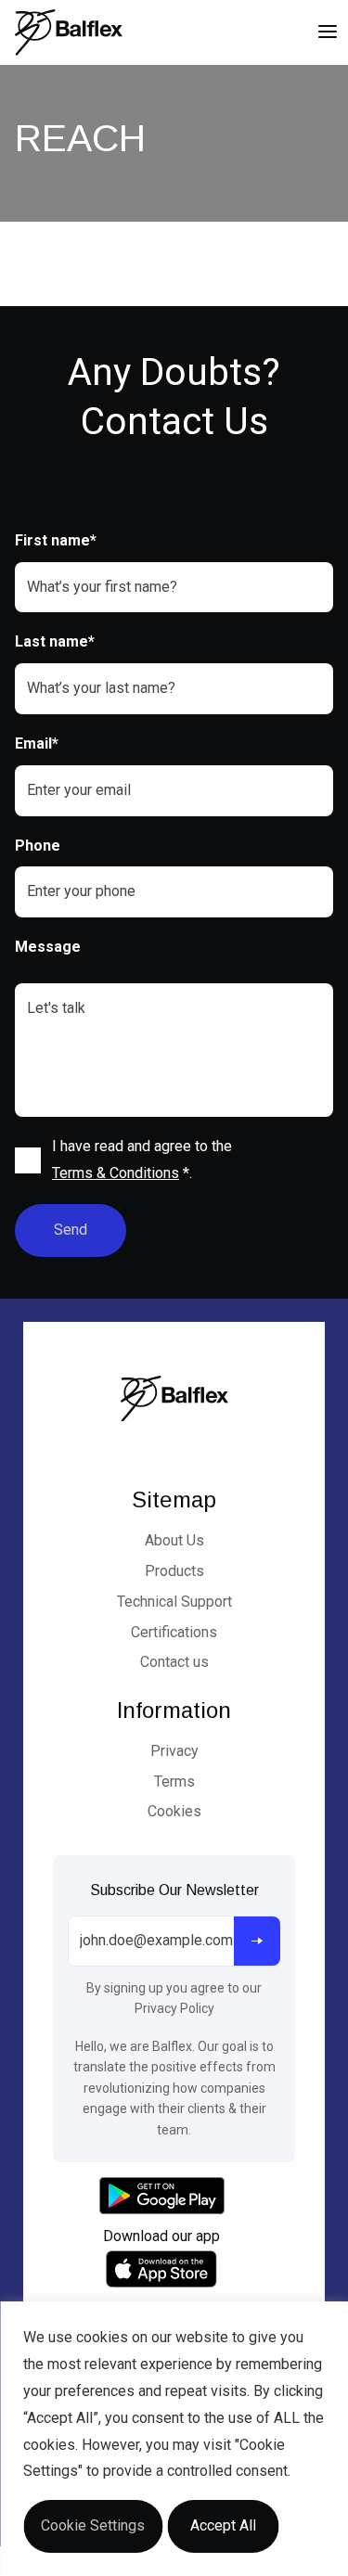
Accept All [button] (223, 2525)
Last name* (55, 641)
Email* (37, 743)
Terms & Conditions (116, 1173)
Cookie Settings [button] (93, 2525)
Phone (38, 846)
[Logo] (69, 32)
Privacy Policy (174, 2008)
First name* (56, 540)
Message (48, 947)
